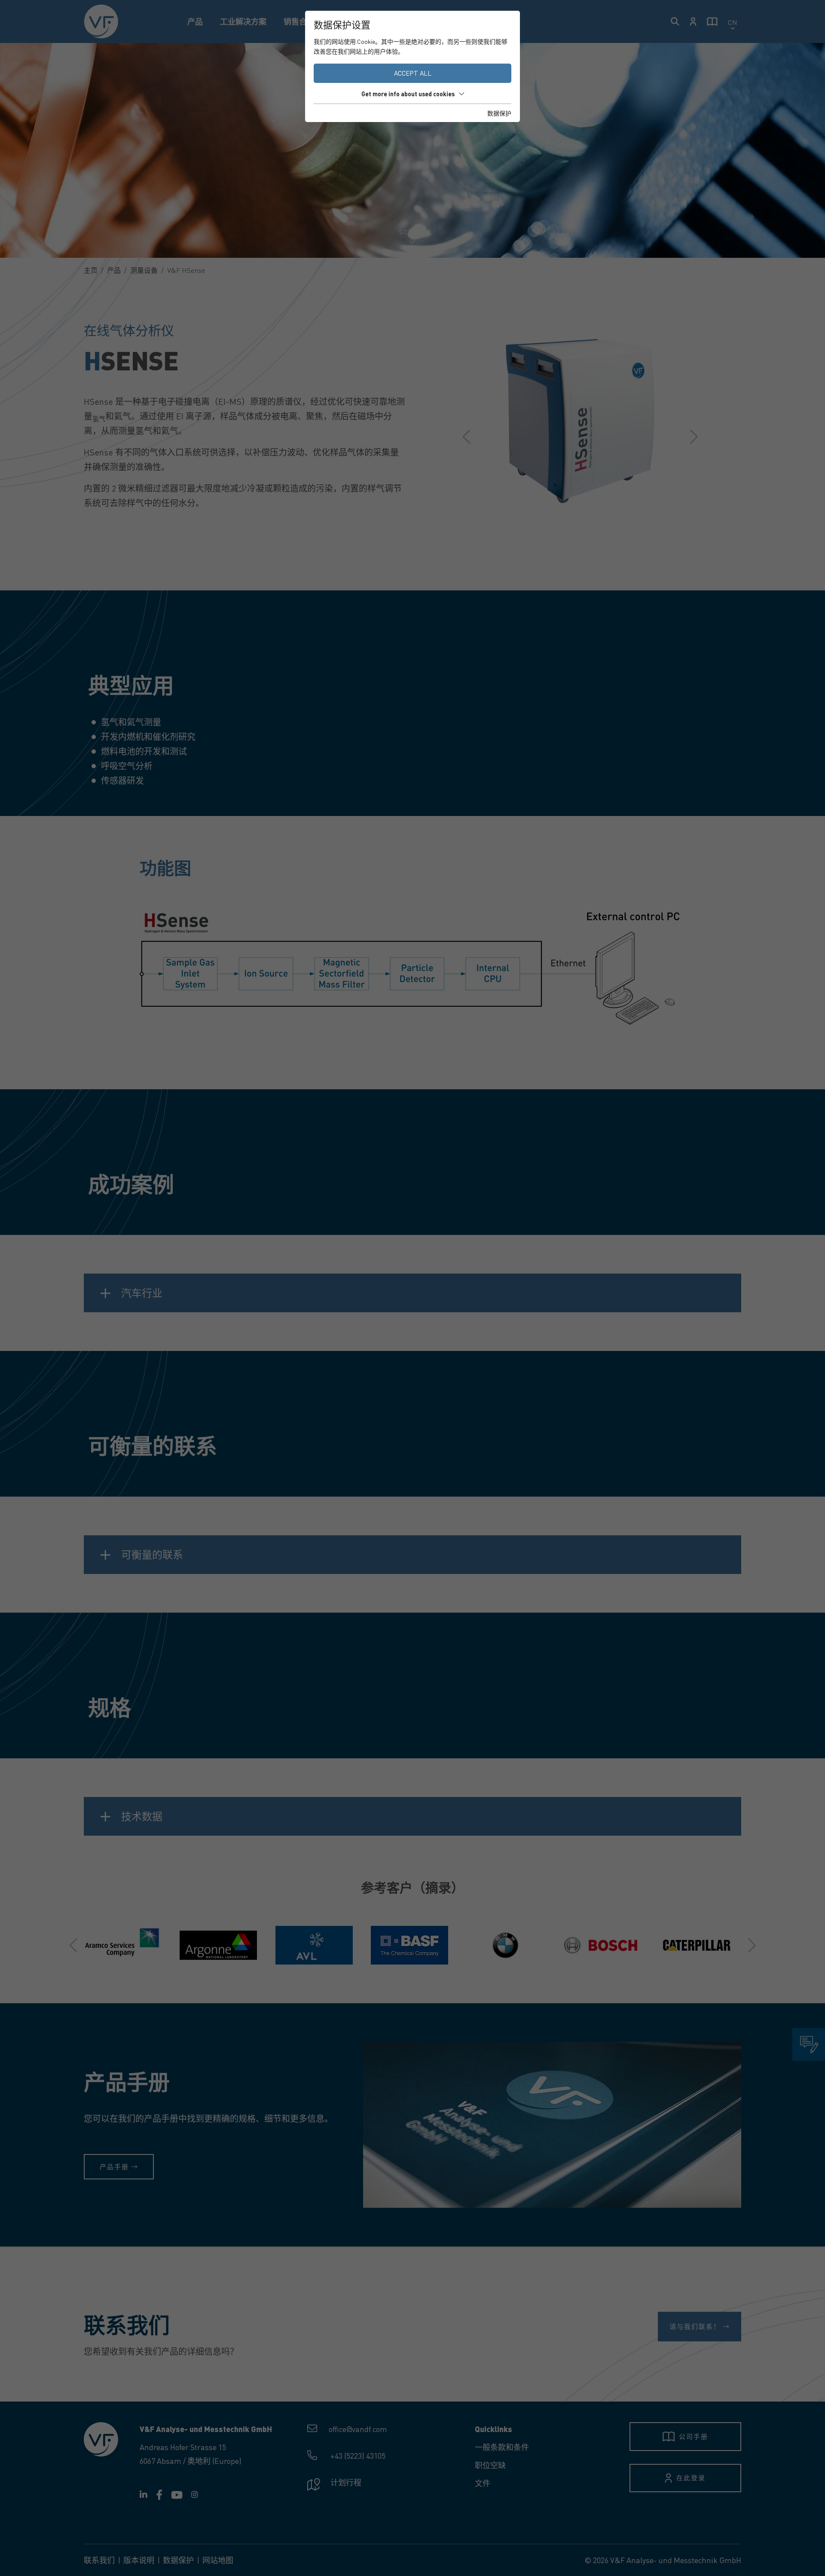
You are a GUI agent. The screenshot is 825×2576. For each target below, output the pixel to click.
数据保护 (499, 113)
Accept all (413, 73)
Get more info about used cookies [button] (408, 94)
